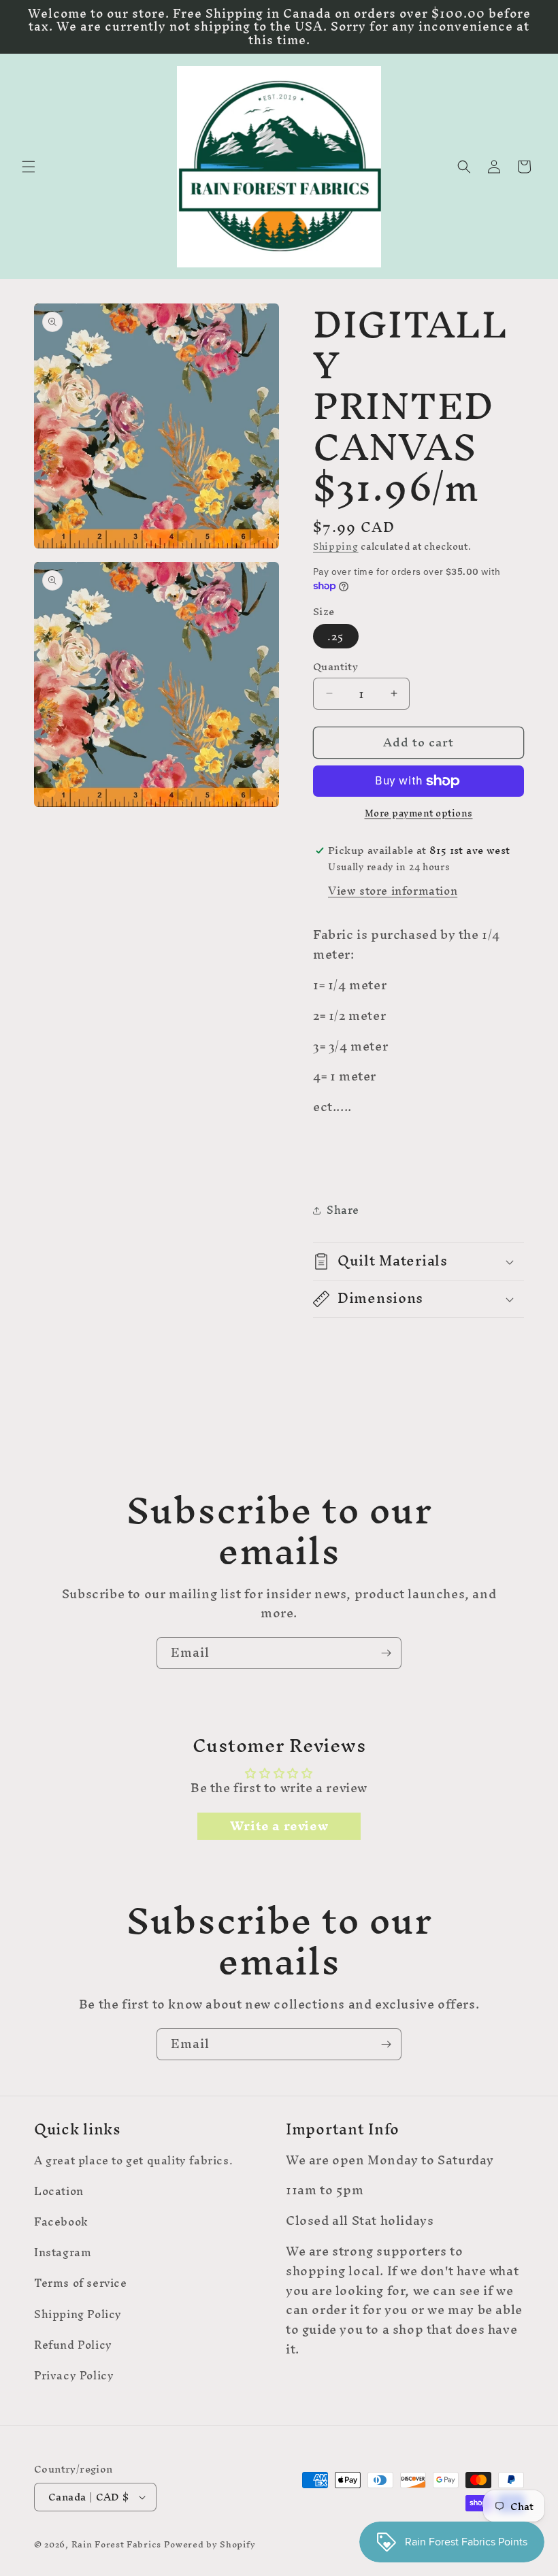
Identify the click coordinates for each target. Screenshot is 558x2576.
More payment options (419, 814)
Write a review (279, 1826)
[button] (29, 167)
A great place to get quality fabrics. (133, 2162)
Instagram (63, 2252)
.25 (336, 636)
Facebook (61, 2222)
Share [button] (343, 1210)
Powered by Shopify (210, 2544)
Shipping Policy (78, 2314)
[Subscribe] (386, 1653)
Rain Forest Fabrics (116, 2544)
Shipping (336, 547)
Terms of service (81, 2283)
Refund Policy (73, 2345)
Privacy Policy (74, 2375)
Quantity (335, 667)
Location (59, 2191)
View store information (393, 891)
